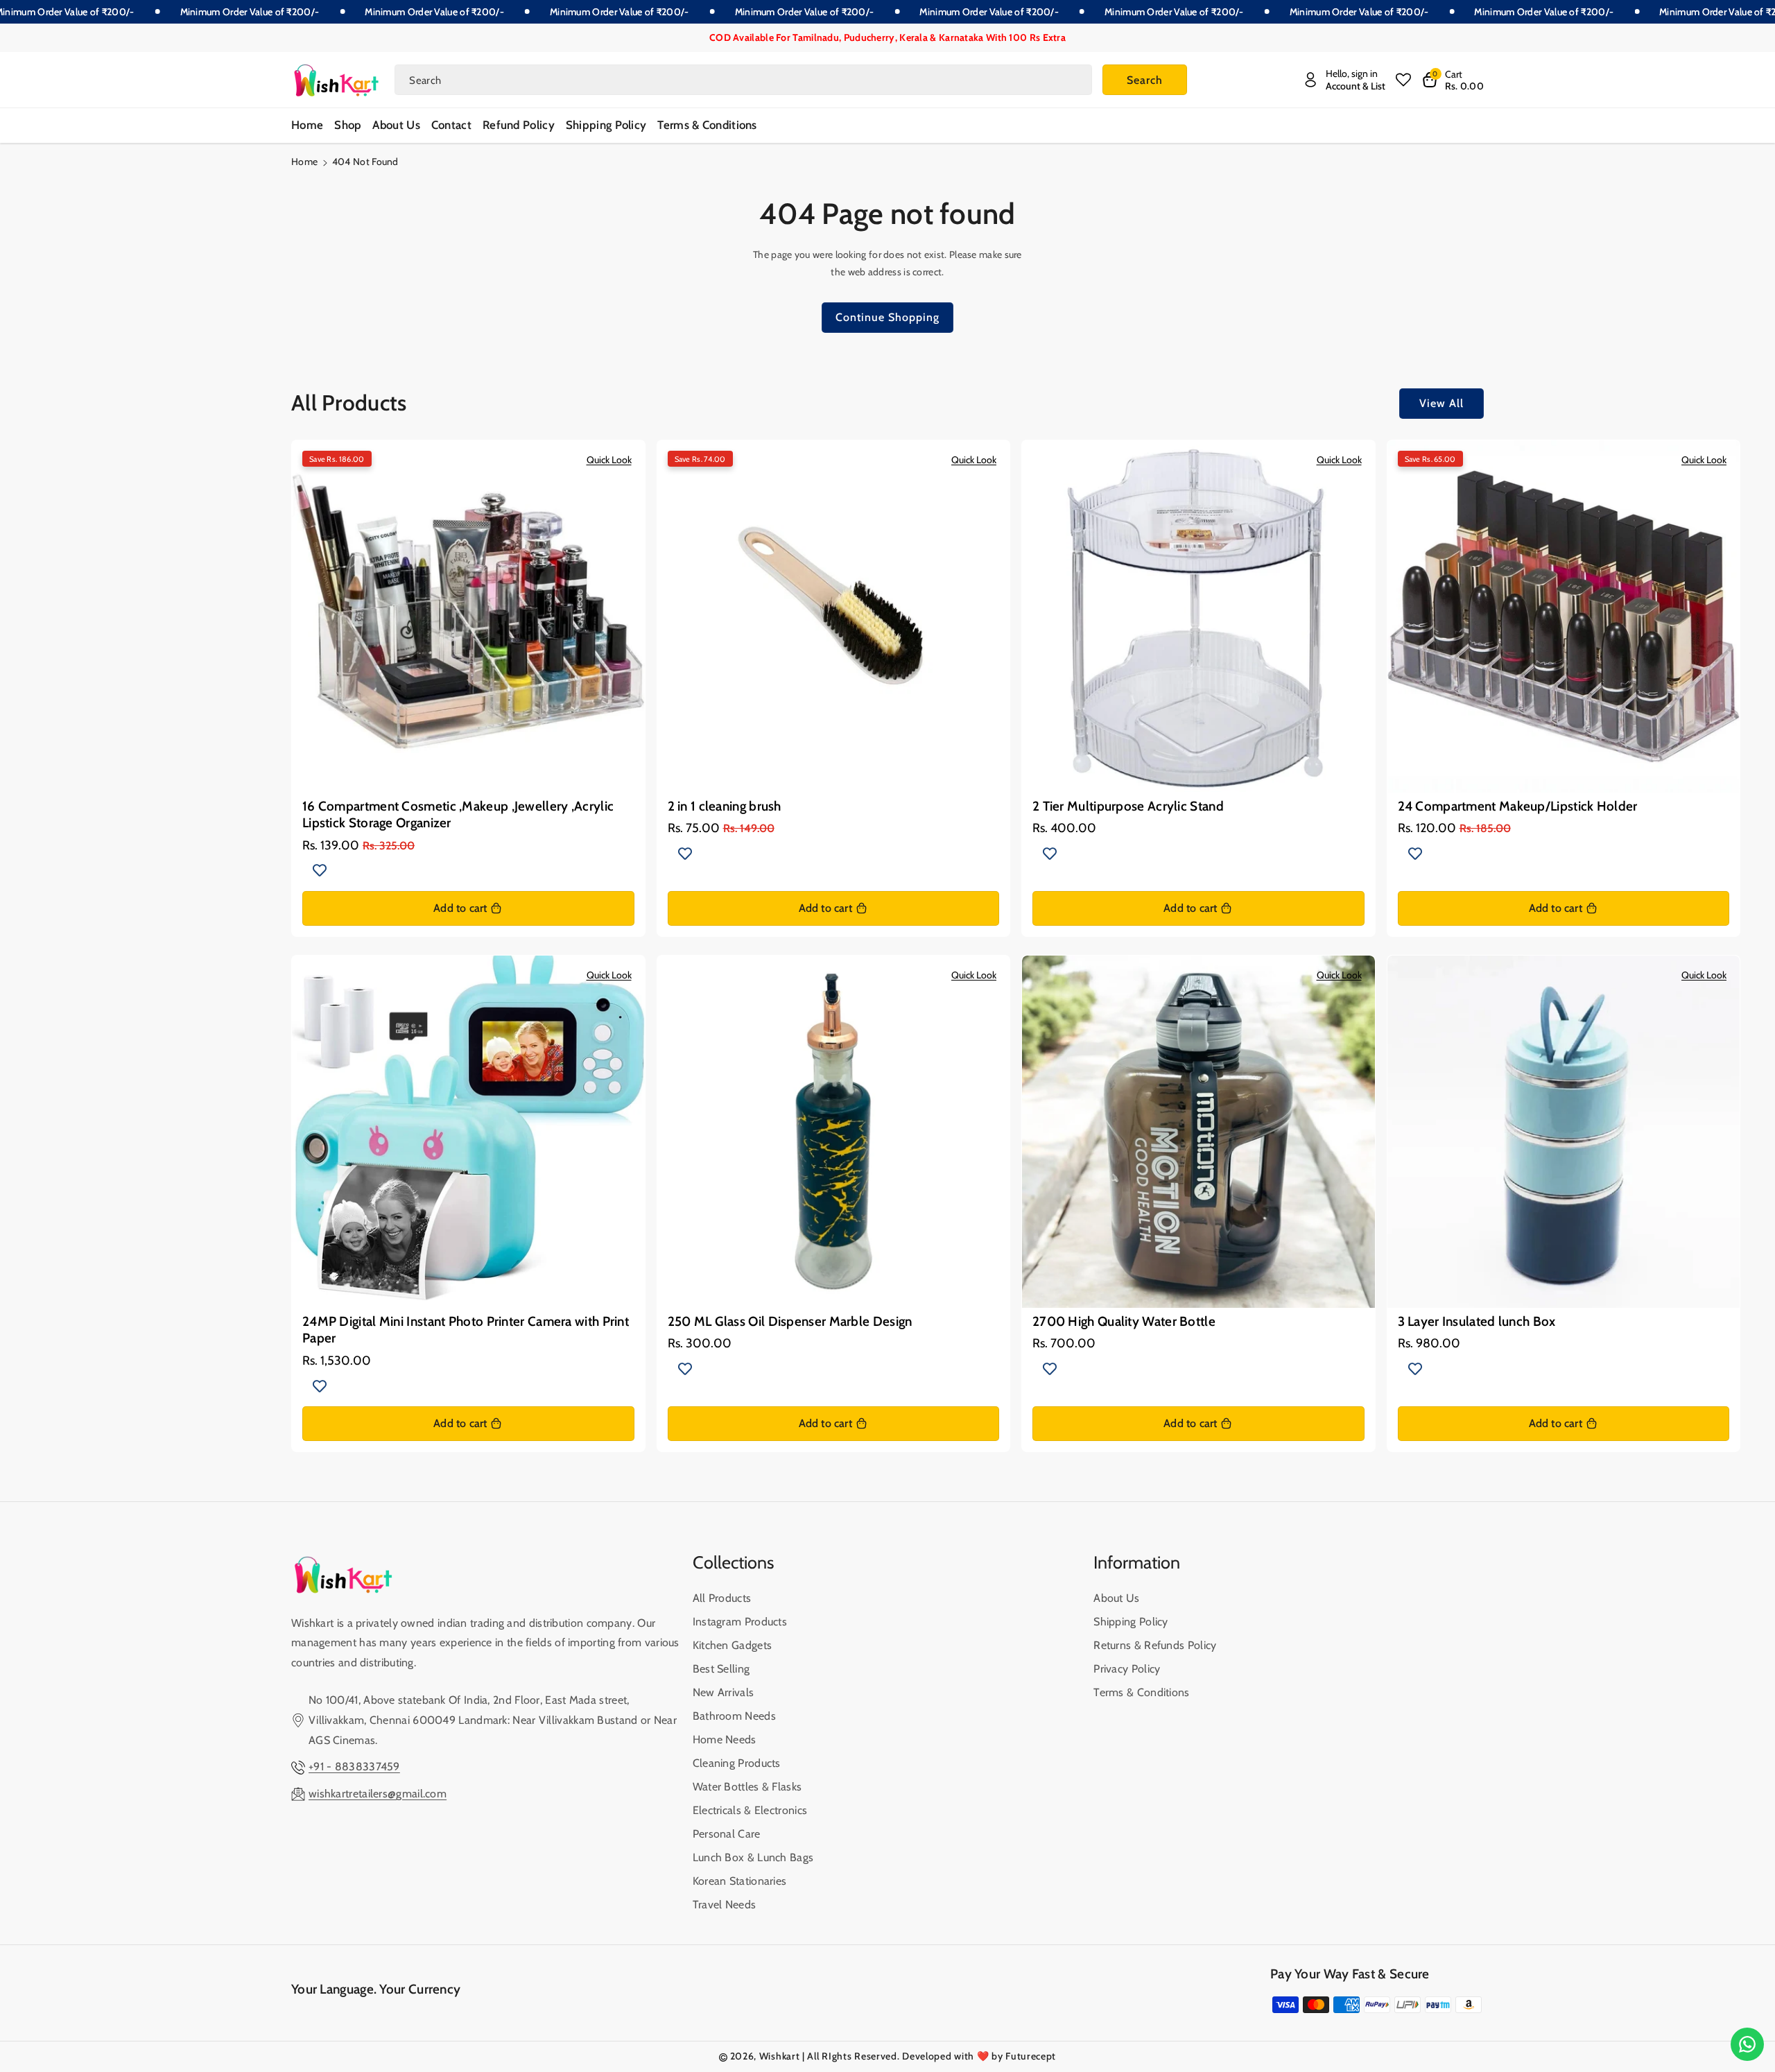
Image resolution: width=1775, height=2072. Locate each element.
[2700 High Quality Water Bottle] (1198, 1132)
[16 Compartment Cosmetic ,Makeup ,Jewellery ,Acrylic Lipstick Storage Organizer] (468, 617)
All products (722, 1598)
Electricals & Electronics (750, 1810)
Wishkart (780, 2056)
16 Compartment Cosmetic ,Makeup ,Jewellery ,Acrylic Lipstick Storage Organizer (458, 814)
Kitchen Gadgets (733, 1645)
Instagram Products (740, 1622)
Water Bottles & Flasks (747, 1787)
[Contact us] (1747, 2044)
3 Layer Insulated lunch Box (1477, 1321)
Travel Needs (725, 1905)
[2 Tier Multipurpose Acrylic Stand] (1198, 617)
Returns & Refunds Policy (1155, 1645)
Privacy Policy (1127, 1669)
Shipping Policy (1131, 1622)
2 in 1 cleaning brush (725, 806)
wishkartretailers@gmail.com (378, 1794)
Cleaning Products (737, 1763)
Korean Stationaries (740, 1881)
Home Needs (725, 1739)
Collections (733, 1562)
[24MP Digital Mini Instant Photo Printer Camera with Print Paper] (468, 1132)
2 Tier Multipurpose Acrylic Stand (1128, 806)
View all (1441, 403)
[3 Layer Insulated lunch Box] (1564, 1132)
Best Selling (721, 1669)
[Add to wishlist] (320, 870)
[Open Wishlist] (1403, 80)
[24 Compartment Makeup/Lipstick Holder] (1564, 617)
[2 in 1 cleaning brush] (834, 617)
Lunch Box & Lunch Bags (753, 1857)
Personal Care (727, 1834)
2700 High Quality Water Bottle (1124, 1321)
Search (1145, 80)
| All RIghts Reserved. (851, 2056)
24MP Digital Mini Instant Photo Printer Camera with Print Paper (466, 1330)
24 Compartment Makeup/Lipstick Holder (1518, 806)
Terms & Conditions (1141, 1692)
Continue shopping (887, 317)
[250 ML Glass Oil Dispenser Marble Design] (834, 1132)
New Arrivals (724, 1692)
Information (1137, 1562)
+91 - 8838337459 (354, 1767)
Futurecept (1031, 2056)
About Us (1116, 1598)
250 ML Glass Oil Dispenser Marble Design (790, 1321)
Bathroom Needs (734, 1716)
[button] (1453, 80)
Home (304, 162)
